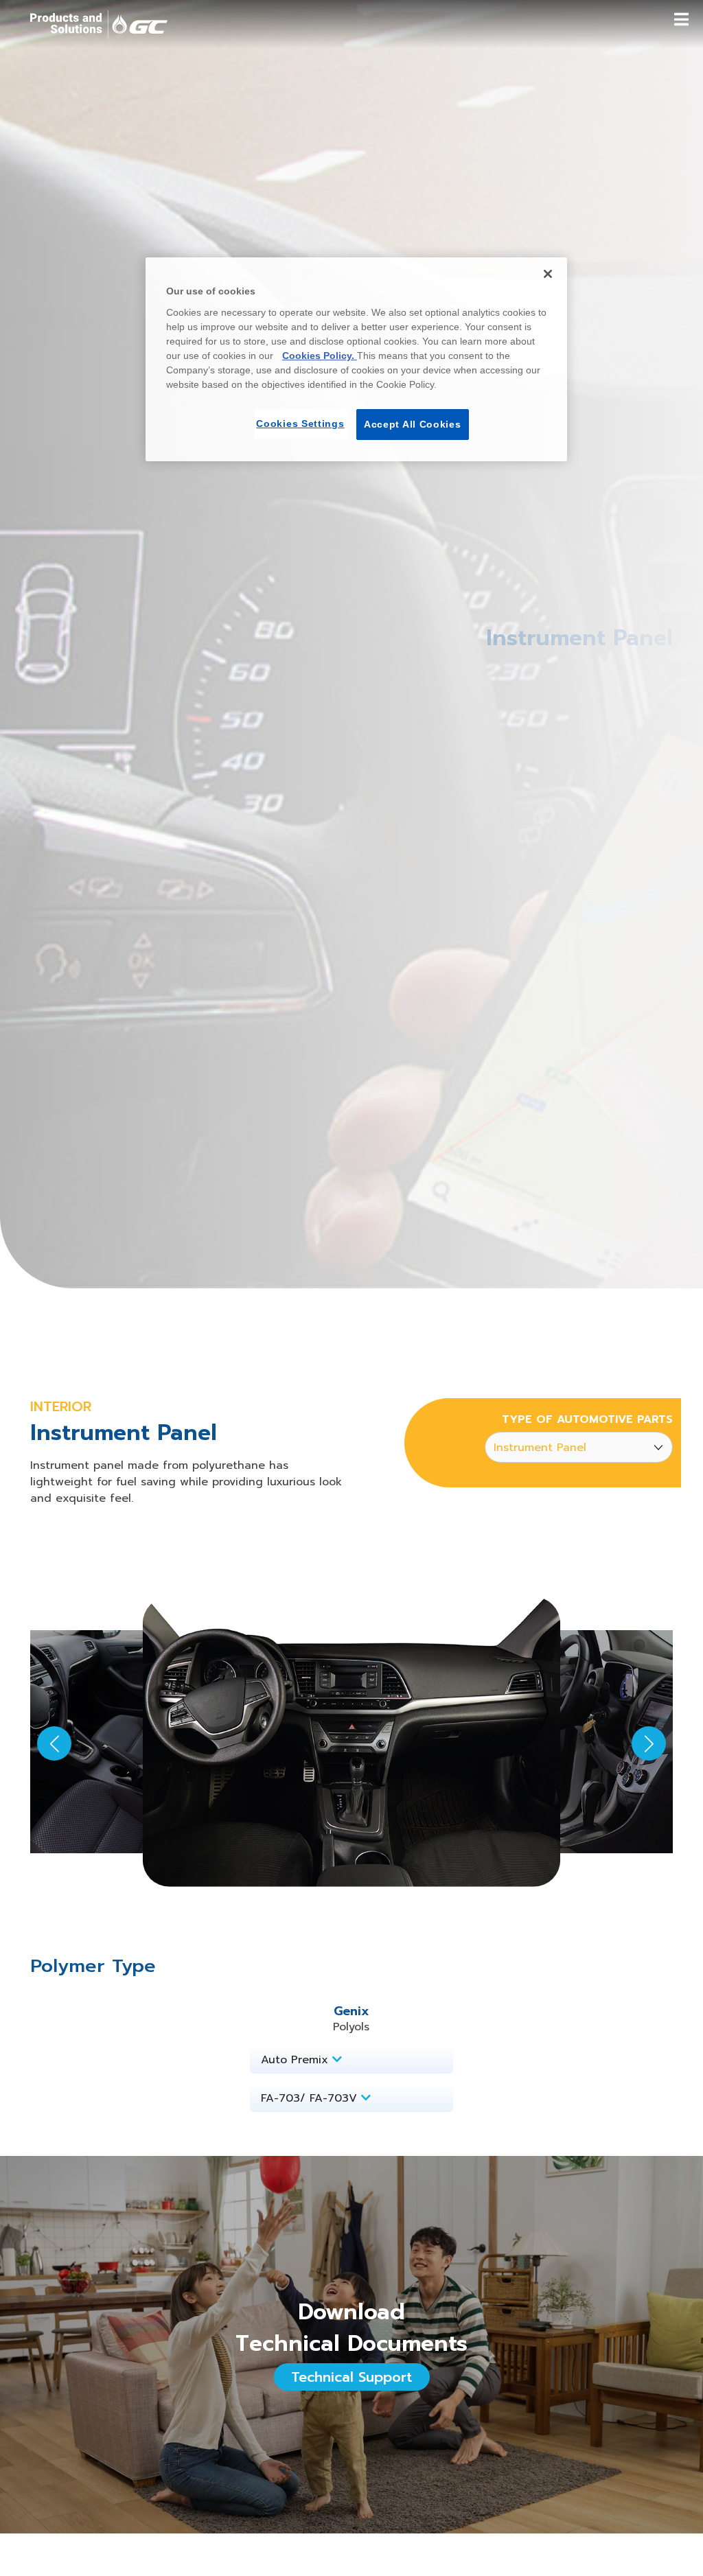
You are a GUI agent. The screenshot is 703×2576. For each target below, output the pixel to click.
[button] (649, 1743)
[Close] (548, 274)
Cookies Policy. (320, 356)
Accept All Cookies (413, 424)
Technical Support (352, 2377)
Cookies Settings (300, 423)
